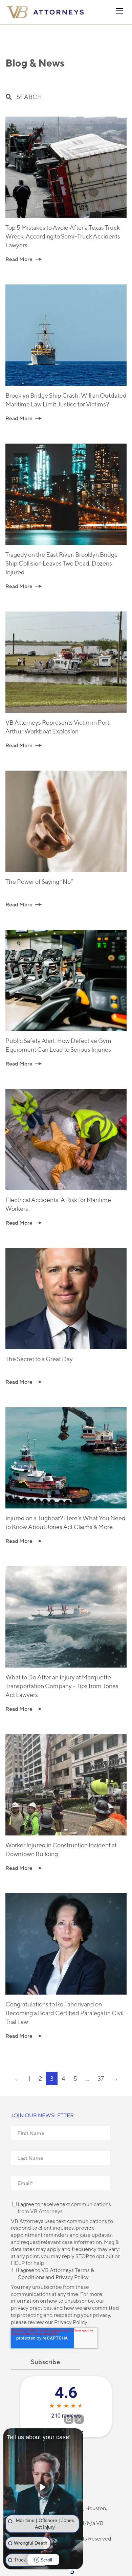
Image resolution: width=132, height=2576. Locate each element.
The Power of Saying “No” (39, 882)
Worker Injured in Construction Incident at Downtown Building (61, 1849)
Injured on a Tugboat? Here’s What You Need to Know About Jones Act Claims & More (65, 1522)
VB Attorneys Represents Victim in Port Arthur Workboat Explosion (57, 727)
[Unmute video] (43, 2487)
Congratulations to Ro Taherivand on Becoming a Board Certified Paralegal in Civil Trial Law (64, 2013)
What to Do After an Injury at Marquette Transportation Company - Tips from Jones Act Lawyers (62, 1686)
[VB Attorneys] (45, 12)
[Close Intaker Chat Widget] (79, 2419)
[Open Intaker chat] (72, 2572)
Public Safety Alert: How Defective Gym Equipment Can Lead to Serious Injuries (58, 1045)
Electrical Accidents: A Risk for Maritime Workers (58, 1204)
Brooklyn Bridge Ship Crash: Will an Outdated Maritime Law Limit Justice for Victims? (66, 400)
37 (101, 2079)
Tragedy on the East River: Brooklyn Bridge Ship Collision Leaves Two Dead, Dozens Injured (62, 563)
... (87, 2079)
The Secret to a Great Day (39, 1359)
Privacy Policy (72, 2277)
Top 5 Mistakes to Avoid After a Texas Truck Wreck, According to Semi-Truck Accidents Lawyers (63, 236)
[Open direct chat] (69, 2419)
